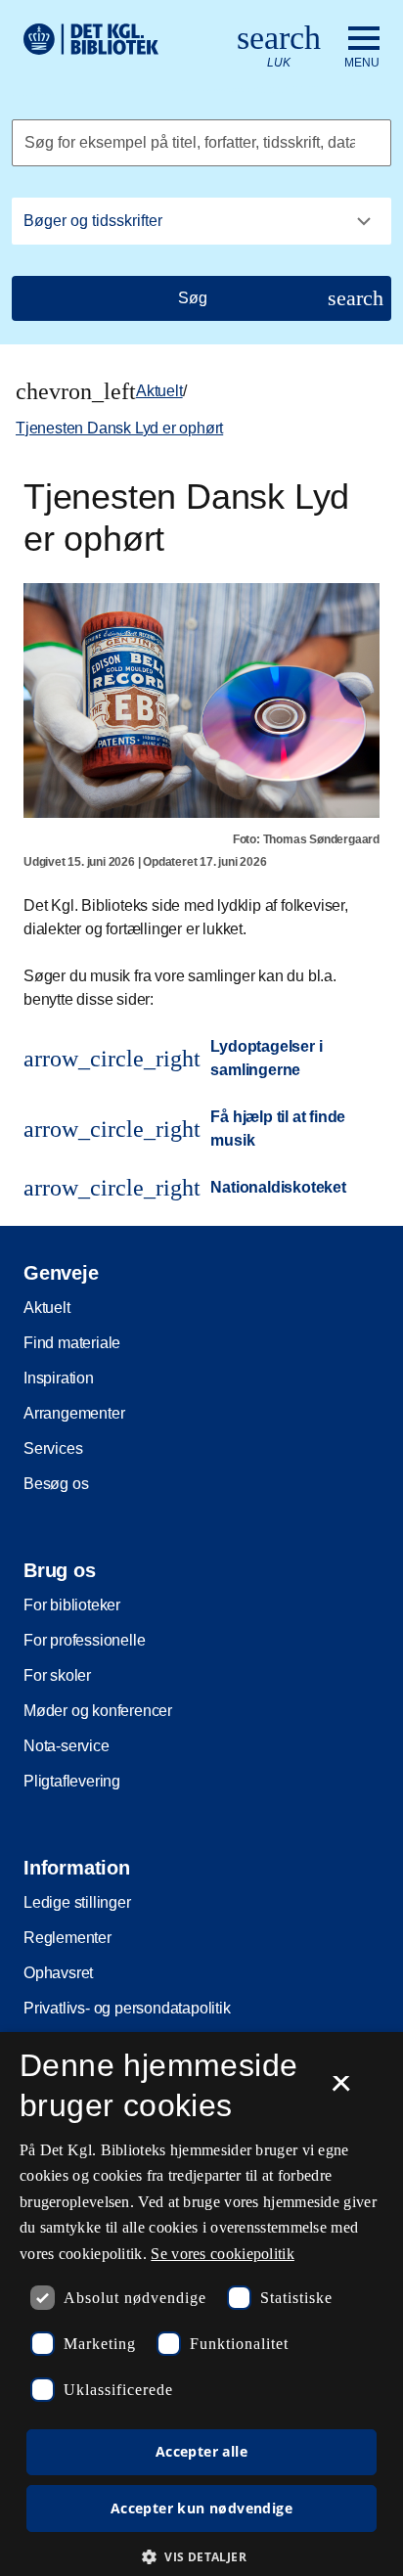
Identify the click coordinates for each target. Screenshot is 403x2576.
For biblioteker (72, 1605)
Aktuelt (159, 391)
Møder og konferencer (98, 1711)
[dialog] (201, 2304)
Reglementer (67, 1938)
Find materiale (72, 1343)
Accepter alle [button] (201, 2451)
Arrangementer (74, 1413)
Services (53, 1448)
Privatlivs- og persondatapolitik (127, 2008)
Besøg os (56, 1484)
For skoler (57, 1675)
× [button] (341, 2090)
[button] (201, 2556)
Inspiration (59, 1378)
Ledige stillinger (77, 1902)
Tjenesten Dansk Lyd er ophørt (119, 428)
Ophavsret (58, 1973)
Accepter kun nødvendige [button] (201, 2508)
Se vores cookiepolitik (223, 2254)
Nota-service (67, 1746)
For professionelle (84, 1640)
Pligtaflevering (72, 1781)
